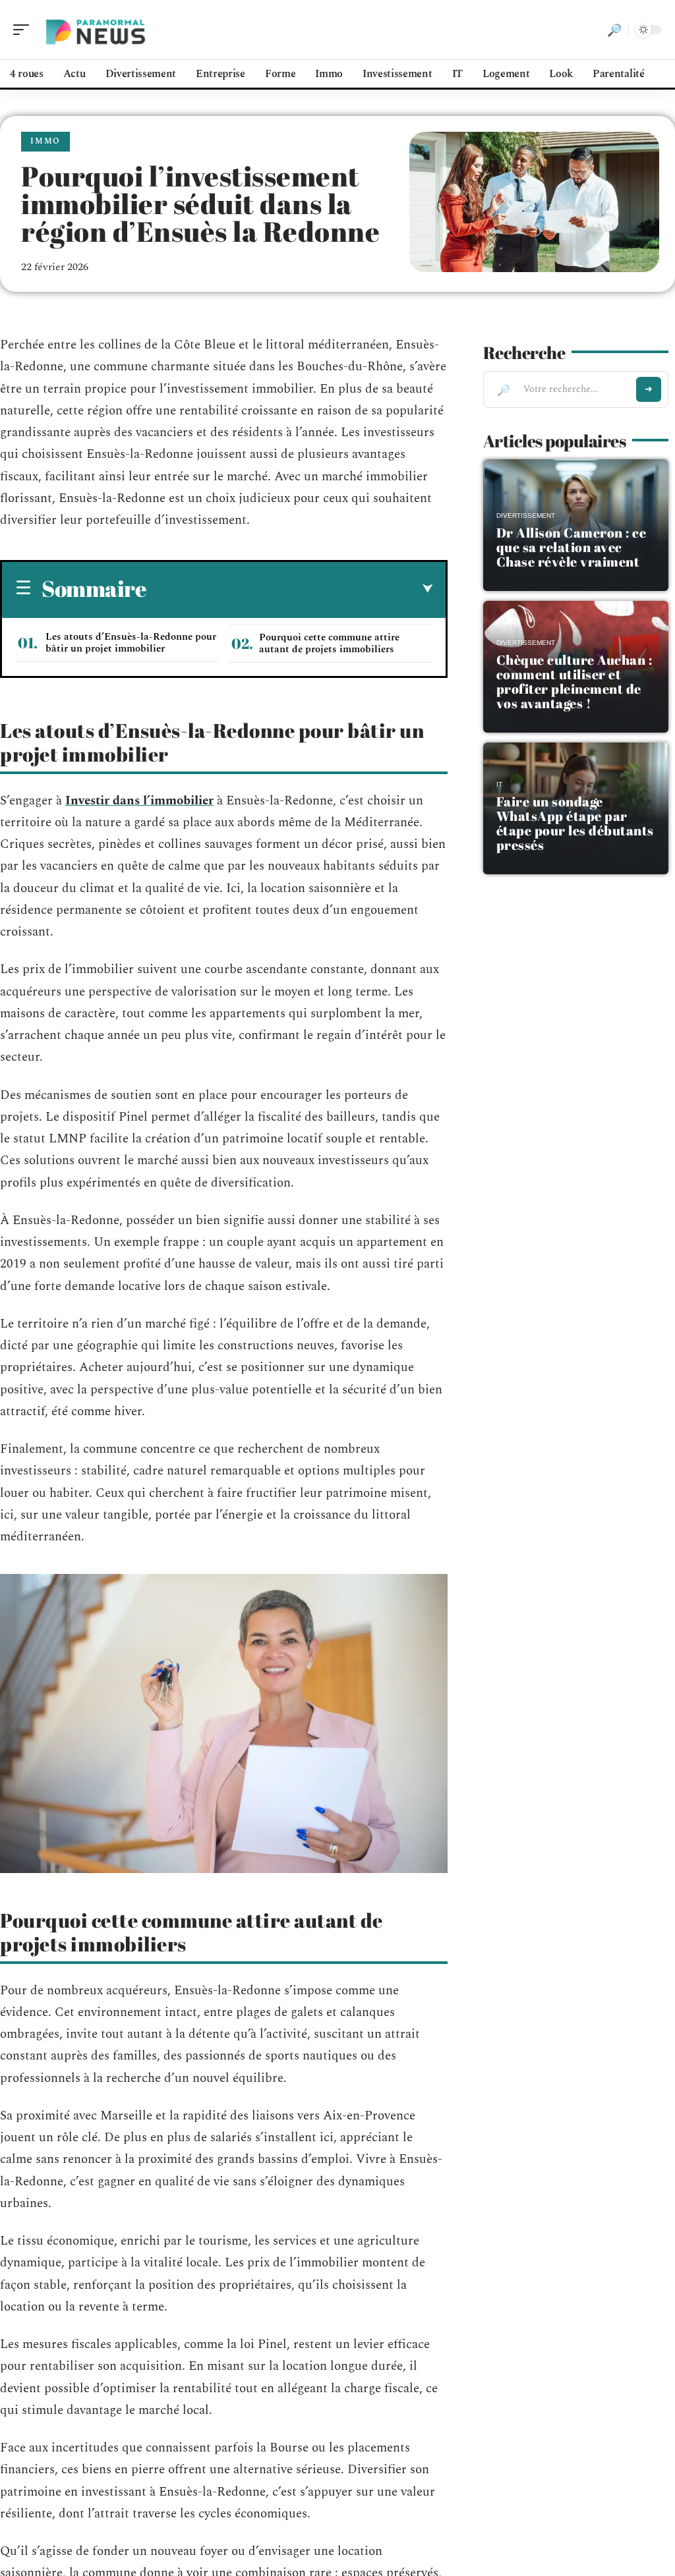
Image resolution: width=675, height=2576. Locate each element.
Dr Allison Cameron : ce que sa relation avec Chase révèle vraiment (572, 547)
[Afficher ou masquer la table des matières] (289, 589)
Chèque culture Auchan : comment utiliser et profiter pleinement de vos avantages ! (574, 682)
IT (499, 784)
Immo (45, 141)
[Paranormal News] (95, 30)
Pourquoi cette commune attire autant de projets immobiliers (329, 643)
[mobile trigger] (24, 30)
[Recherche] (614, 30)
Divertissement (526, 516)
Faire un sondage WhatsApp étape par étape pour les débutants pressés (575, 823)
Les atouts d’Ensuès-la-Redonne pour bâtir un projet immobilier (131, 643)
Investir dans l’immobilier (139, 801)
